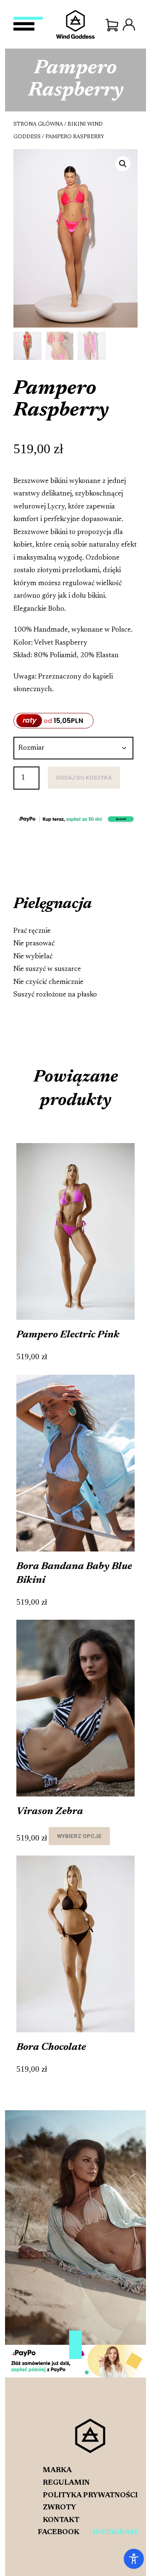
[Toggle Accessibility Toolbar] (134, 2559)
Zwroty (59, 2508)
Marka (57, 2470)
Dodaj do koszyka (84, 777)
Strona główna (38, 124)
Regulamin (66, 2483)
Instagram (115, 2532)
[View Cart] (112, 25)
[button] (123, 164)
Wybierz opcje (79, 1836)
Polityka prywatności (90, 2496)
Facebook (59, 2532)
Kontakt (61, 2520)
